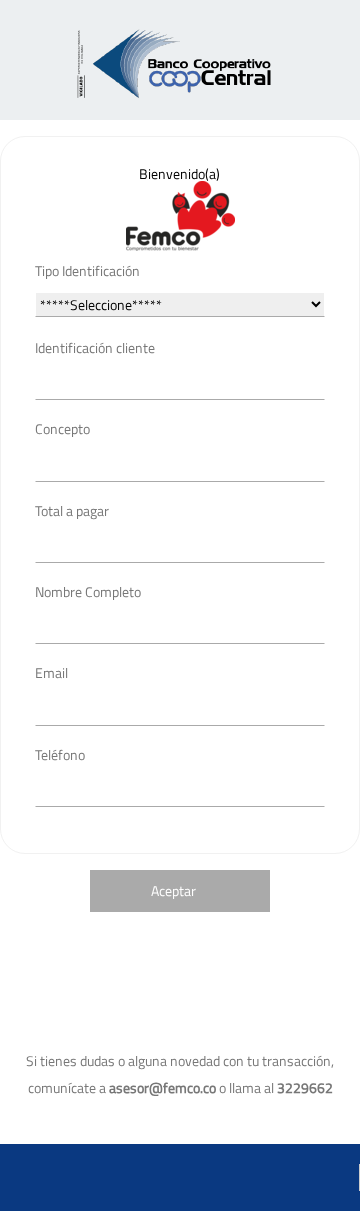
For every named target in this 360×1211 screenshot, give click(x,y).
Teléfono (60, 754)
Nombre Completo (88, 591)
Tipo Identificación (87, 270)
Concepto (62, 428)
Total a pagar (72, 510)
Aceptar (173, 890)
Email (51, 672)
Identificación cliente (95, 347)
